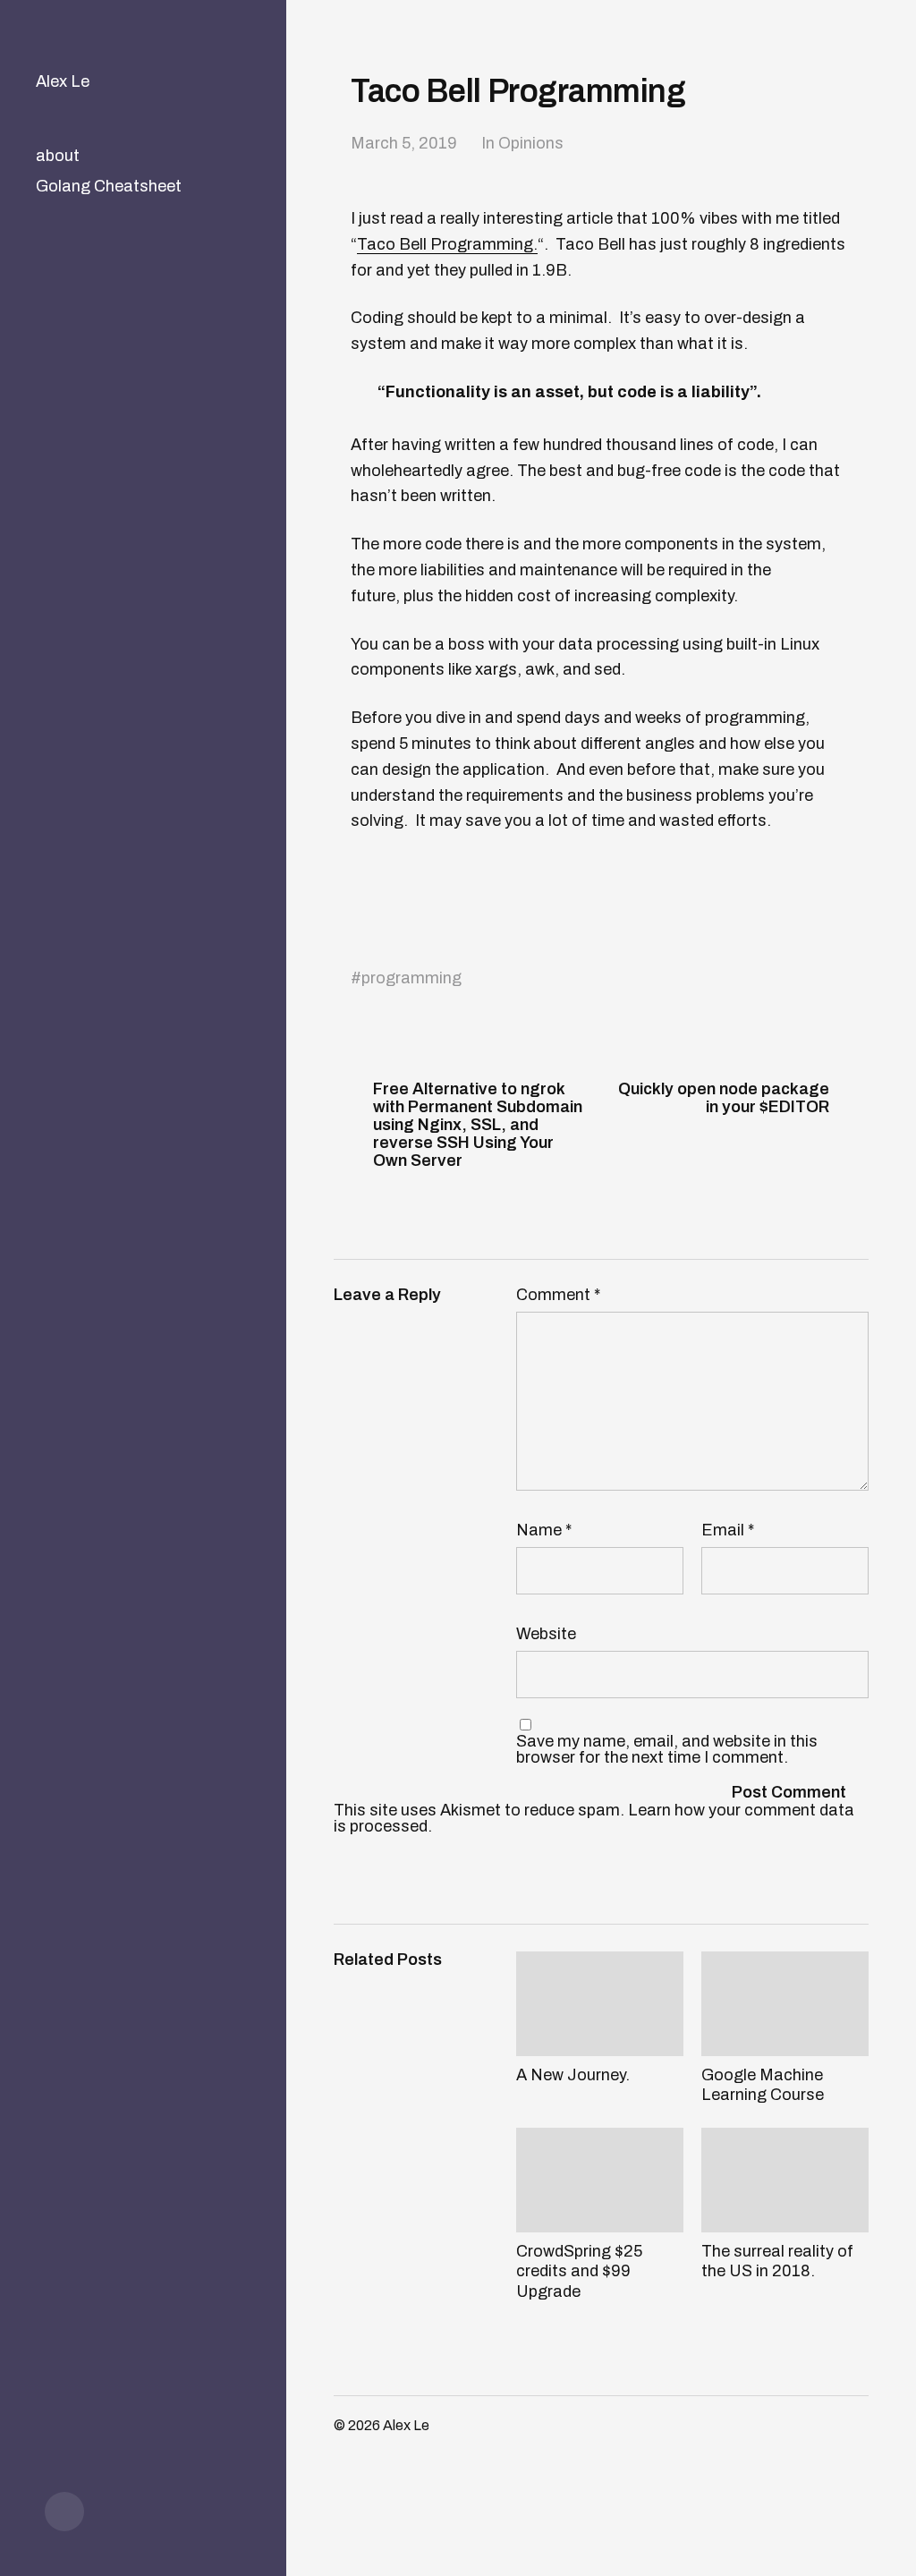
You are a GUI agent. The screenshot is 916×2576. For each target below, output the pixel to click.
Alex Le (63, 81)
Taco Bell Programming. (447, 244)
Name (544, 1530)
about (58, 156)
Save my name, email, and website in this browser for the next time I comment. (667, 1749)
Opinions (531, 143)
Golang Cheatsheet (109, 186)
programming (411, 978)
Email (728, 1530)
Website (546, 1633)
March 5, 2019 (404, 143)
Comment (558, 1295)
